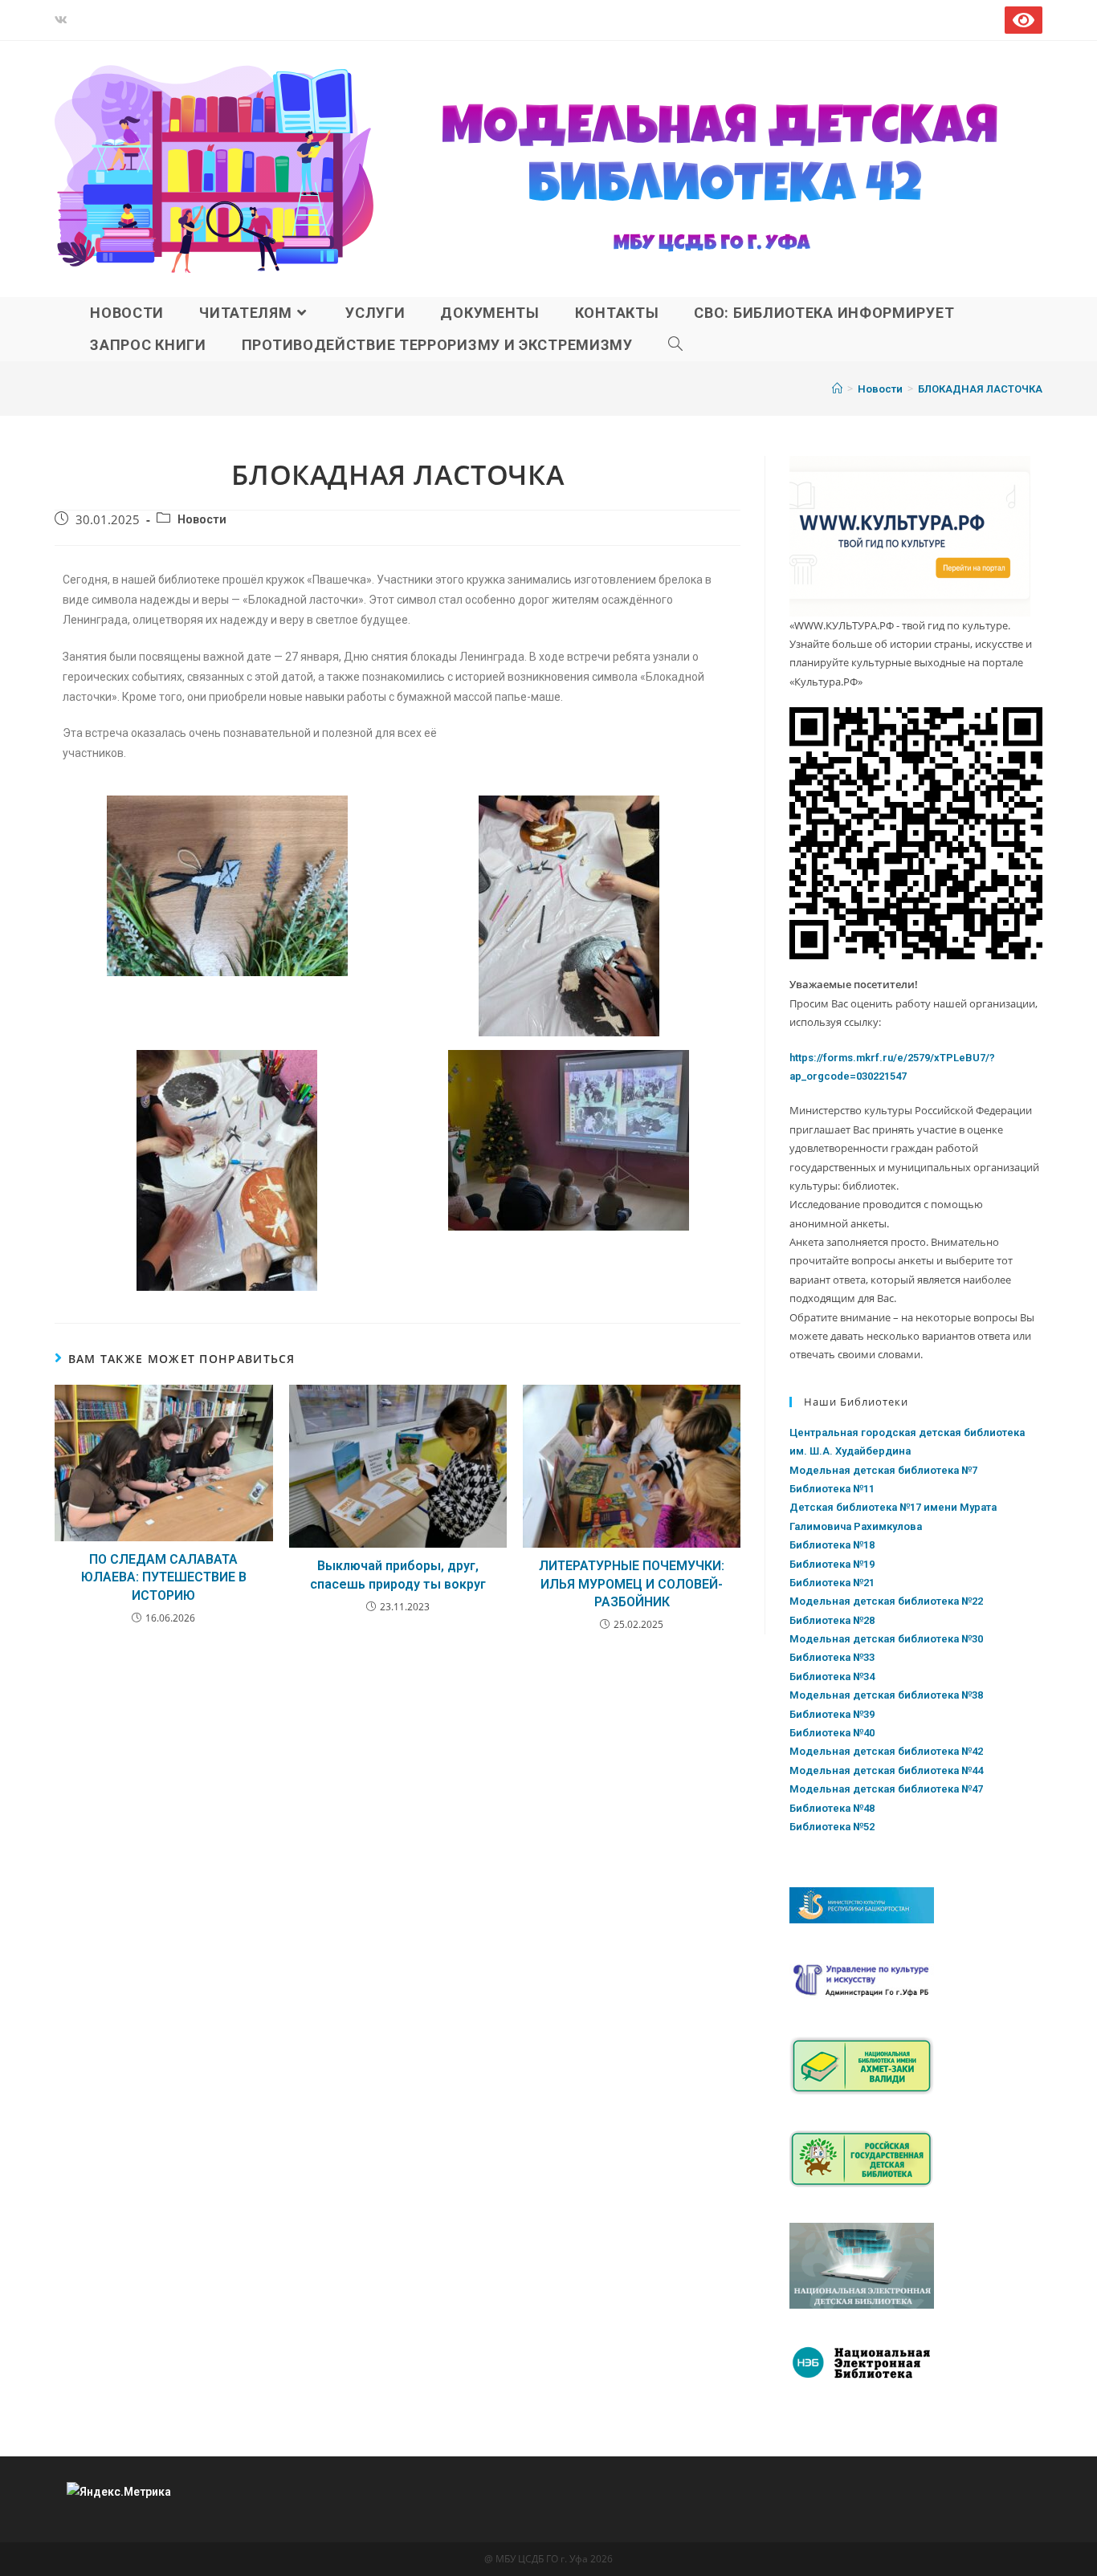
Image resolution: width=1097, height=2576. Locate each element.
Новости (202, 520)
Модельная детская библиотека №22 (886, 1601)
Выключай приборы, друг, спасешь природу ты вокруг (398, 1575)
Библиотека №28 (832, 1620)
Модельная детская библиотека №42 (886, 1751)
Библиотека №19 (832, 1564)
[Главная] (837, 389)
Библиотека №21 (832, 1583)
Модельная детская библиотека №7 (883, 1470)
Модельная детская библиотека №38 (886, 1695)
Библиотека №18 (832, 1545)
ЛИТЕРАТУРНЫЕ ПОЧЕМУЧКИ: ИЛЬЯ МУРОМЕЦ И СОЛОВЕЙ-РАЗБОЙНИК (632, 1584)
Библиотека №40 (832, 1733)
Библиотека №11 (832, 1489)
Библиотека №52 (832, 1827)
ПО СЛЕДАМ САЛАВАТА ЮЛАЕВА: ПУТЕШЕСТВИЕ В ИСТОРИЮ (164, 1577)
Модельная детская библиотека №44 (886, 1770)
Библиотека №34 (832, 1677)
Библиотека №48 (832, 1808)
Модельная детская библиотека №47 (886, 1789)
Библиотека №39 (832, 1714)
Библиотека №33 (832, 1657)
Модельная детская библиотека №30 (886, 1639)
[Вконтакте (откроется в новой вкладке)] (63, 20)
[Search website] (676, 345)
